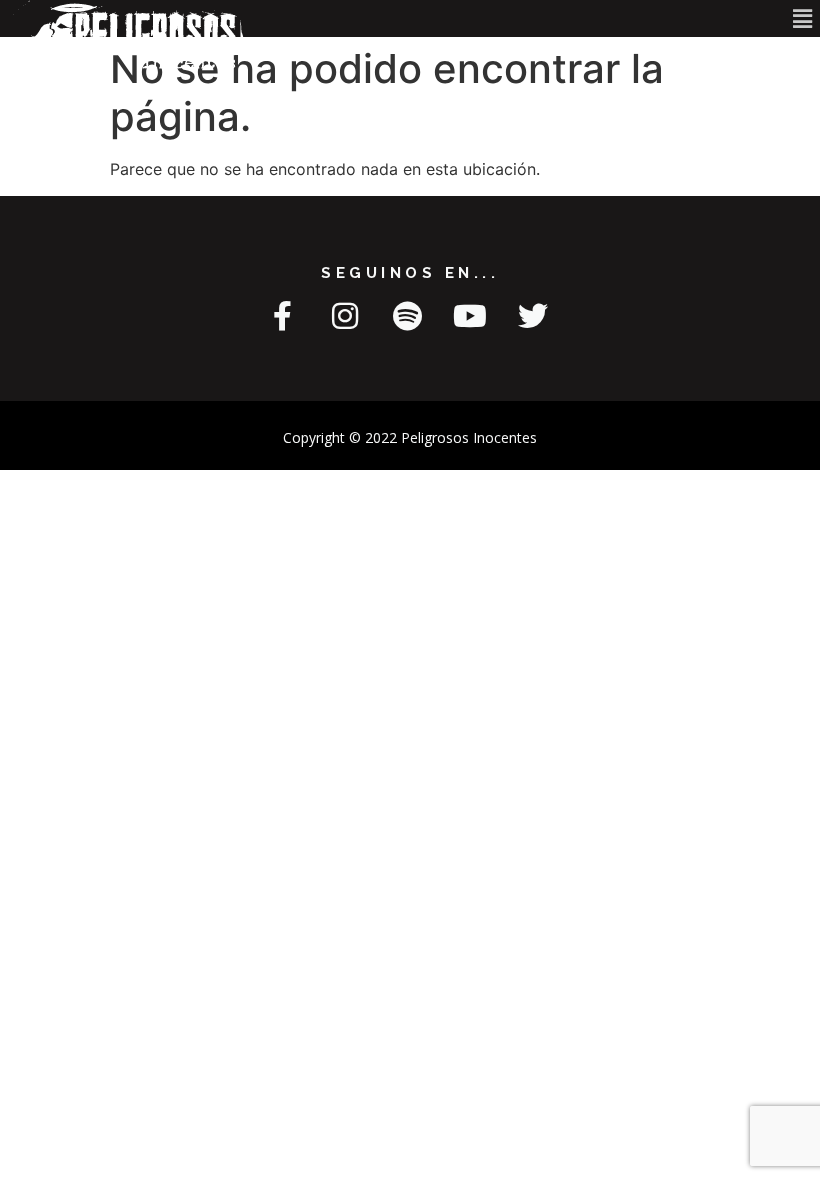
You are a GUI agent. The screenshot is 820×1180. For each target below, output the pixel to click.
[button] (803, 18)
